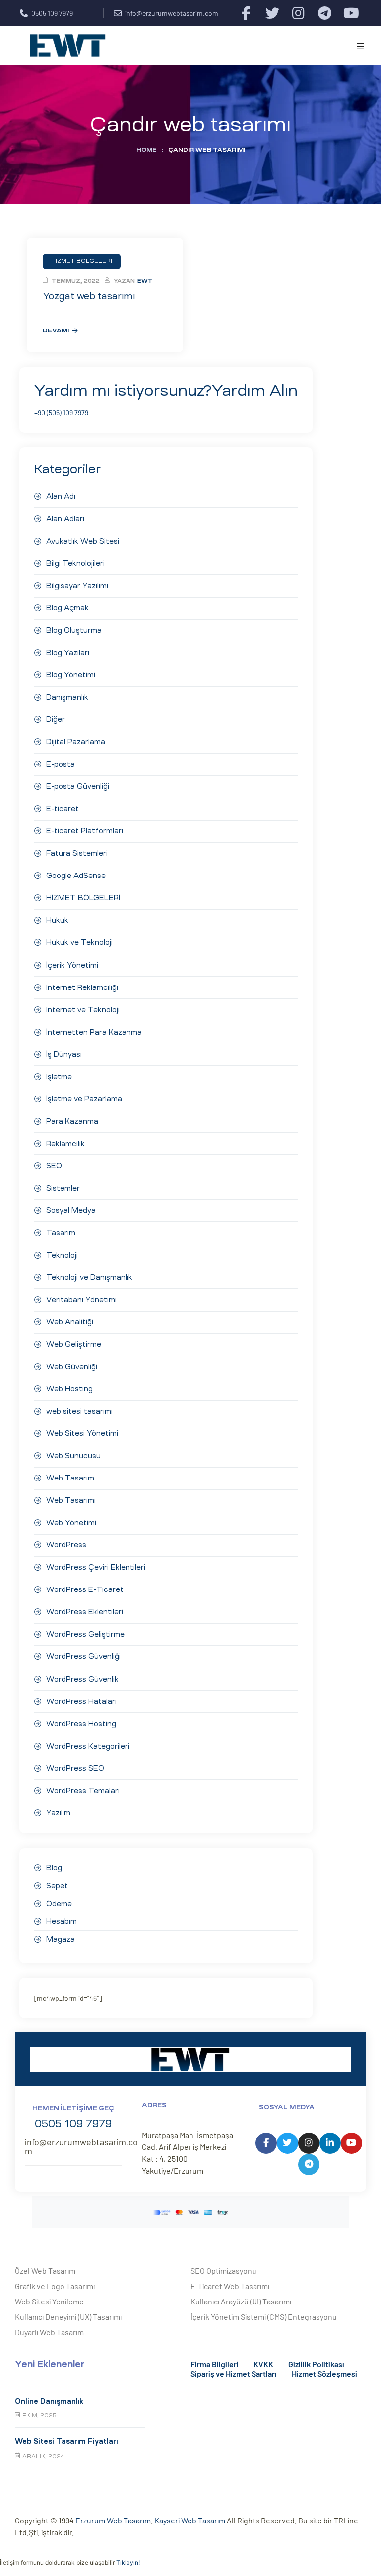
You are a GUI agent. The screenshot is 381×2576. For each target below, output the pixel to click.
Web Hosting (69, 1389)
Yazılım (58, 1813)
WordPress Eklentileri (85, 1612)
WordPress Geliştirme (85, 1634)
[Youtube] (351, 13)
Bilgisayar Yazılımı (77, 586)
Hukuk (57, 920)
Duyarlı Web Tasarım (49, 2332)
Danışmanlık (67, 697)
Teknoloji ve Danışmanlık (89, 1277)
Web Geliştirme (74, 1344)
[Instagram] (298, 13)
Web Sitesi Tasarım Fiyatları (66, 2441)
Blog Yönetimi (71, 675)
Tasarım (61, 1233)
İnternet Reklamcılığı (82, 987)
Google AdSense (76, 876)
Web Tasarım (70, 1478)
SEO (54, 1166)
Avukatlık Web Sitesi (83, 541)
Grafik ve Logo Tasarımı (55, 2286)
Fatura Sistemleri (77, 853)
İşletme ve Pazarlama (84, 1099)
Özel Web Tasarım (45, 2271)
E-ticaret (63, 809)
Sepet (57, 1886)
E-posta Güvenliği (78, 786)
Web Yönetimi (71, 1523)
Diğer (56, 719)
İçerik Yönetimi (72, 965)
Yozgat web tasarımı (89, 296)
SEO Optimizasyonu (223, 2271)
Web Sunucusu (73, 1456)
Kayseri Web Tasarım (190, 2520)
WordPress (66, 1545)
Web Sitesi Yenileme (49, 2301)
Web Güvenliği (72, 1367)
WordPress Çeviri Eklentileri (96, 1567)
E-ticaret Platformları (85, 831)
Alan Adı (61, 496)
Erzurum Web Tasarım (113, 2520)
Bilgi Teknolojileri (75, 563)
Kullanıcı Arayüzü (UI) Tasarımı (241, 2301)
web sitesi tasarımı (79, 1411)
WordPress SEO (75, 1768)
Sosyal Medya (71, 1210)
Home (147, 150)
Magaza (61, 1939)
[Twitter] (272, 13)
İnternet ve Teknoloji (83, 1010)
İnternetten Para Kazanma (94, 1032)
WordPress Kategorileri (88, 1746)
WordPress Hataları (81, 1701)
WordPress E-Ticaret (85, 1589)
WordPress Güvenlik (82, 1679)
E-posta (61, 764)
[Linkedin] (330, 2143)
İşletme (59, 1077)
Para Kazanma (72, 1121)
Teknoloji (62, 1255)
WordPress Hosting (81, 1724)
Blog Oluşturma (74, 630)
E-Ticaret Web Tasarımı (230, 2286)
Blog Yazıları (68, 653)
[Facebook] (246, 13)
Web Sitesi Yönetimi (82, 1433)
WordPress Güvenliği (83, 1656)
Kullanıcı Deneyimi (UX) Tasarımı (68, 2317)
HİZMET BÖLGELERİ (83, 898)
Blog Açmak (67, 608)
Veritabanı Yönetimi (81, 1300)
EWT (145, 281)
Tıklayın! (128, 2562)
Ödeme (59, 1904)
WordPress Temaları (83, 1791)
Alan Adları (65, 519)
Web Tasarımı (71, 1500)
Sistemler (63, 1188)
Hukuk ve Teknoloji (79, 942)
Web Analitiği (70, 1322)
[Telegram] (325, 13)
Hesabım (62, 1921)
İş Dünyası (64, 1054)
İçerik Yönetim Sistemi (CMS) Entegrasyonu (264, 2317)
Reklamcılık (65, 1144)
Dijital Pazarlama (76, 742)
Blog (54, 1868)
